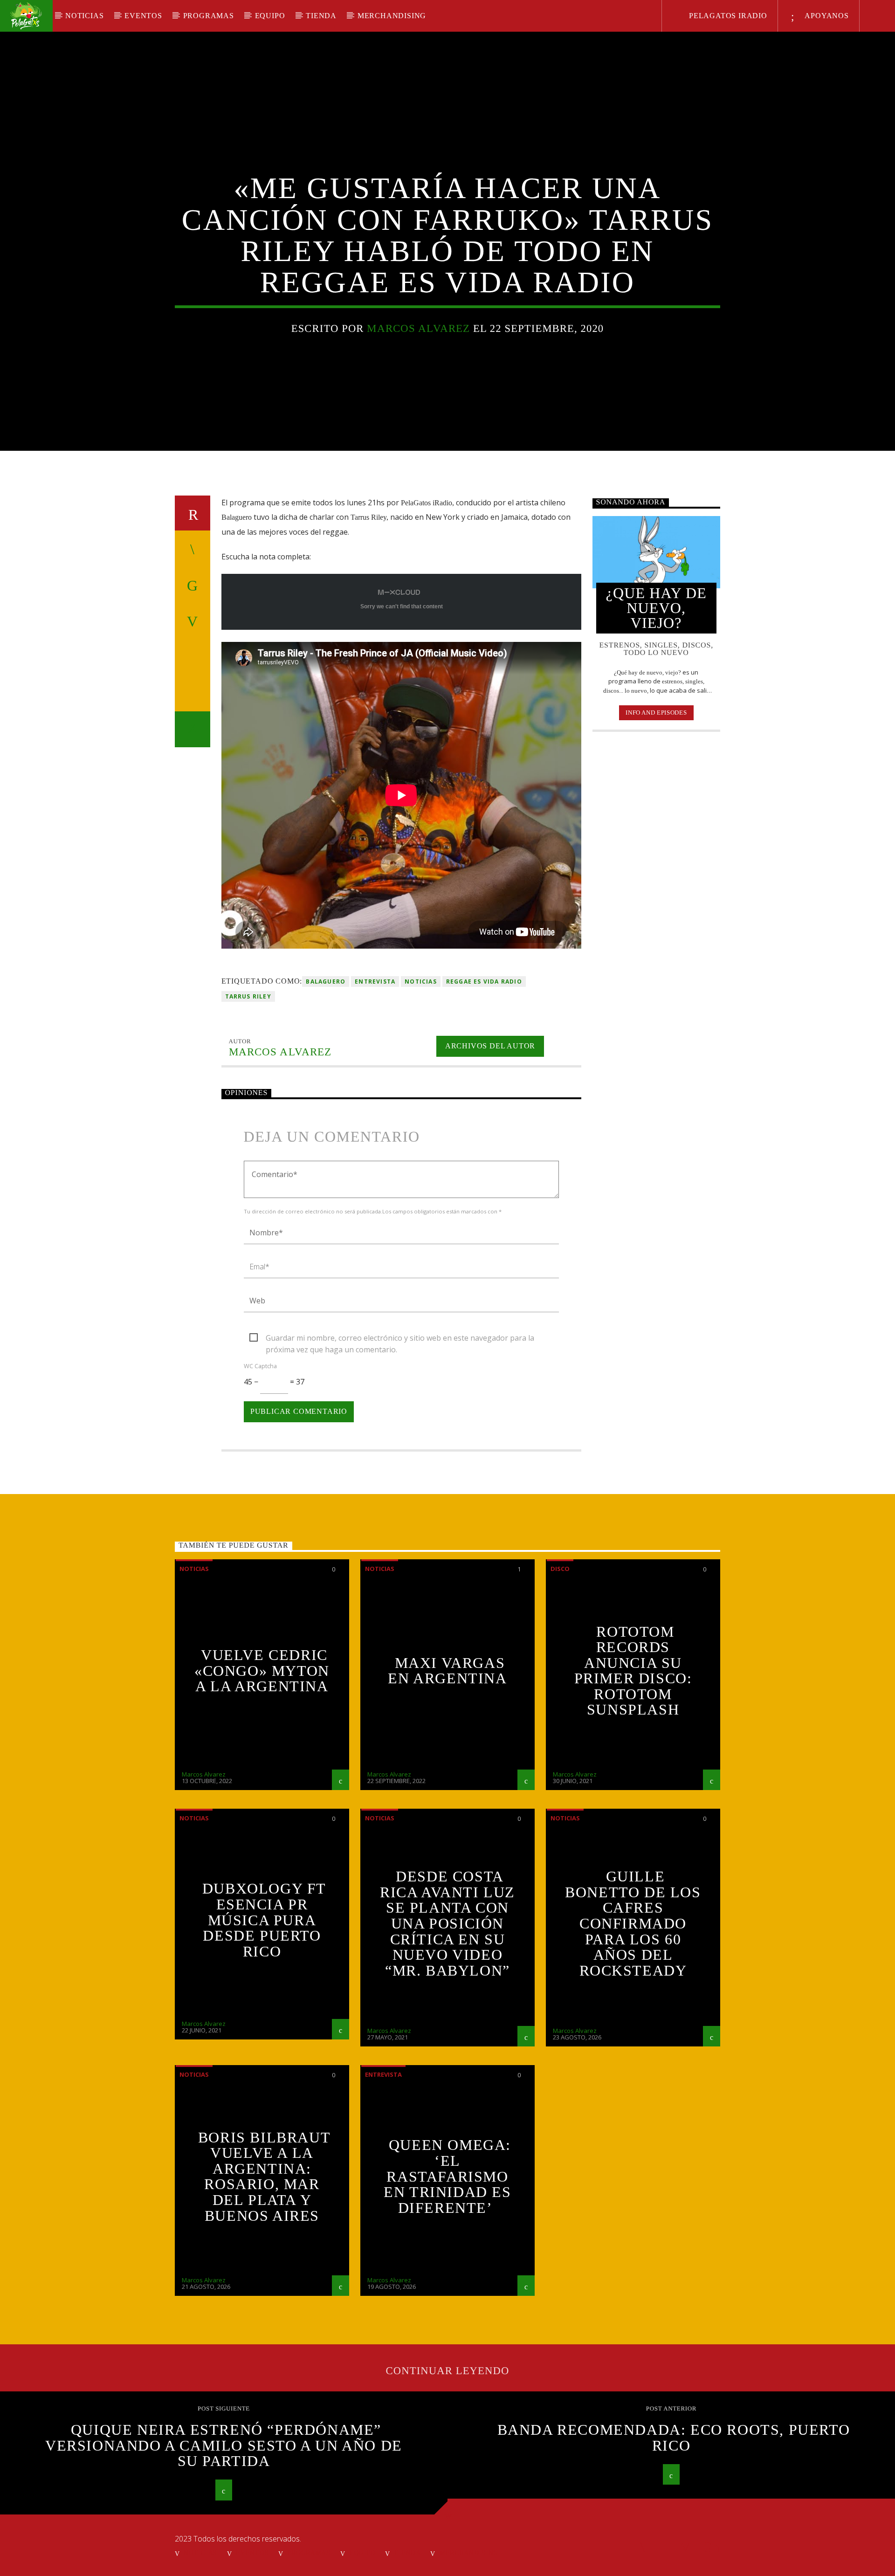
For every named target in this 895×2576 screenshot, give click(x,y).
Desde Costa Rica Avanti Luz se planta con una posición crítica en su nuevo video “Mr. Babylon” (447, 1923)
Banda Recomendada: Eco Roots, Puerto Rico (674, 2438)
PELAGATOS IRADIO (727, 16)
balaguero (326, 981)
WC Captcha (260, 1366)
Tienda (321, 16)
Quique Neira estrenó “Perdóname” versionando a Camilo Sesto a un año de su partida (224, 2445)
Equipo (270, 16)
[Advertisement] (657, 890)
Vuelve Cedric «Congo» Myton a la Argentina (262, 1670)
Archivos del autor (490, 1046)
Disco (560, 1569)
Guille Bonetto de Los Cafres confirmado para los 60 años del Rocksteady (633, 1923)
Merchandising (392, 16)
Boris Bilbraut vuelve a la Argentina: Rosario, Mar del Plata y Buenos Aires (264, 2177)
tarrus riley (248, 996)
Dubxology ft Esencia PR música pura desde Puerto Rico (264, 1920)
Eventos (143, 16)
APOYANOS (826, 16)
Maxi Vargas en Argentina (447, 1671)
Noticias (84, 16)
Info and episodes (656, 713)
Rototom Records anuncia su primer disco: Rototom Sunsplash (633, 1671)
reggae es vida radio (484, 981)
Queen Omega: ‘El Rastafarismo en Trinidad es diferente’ (447, 2176)
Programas (209, 16)
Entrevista (375, 981)
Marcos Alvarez (418, 328)
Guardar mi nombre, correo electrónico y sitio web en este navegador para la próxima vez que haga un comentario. (400, 1338)
